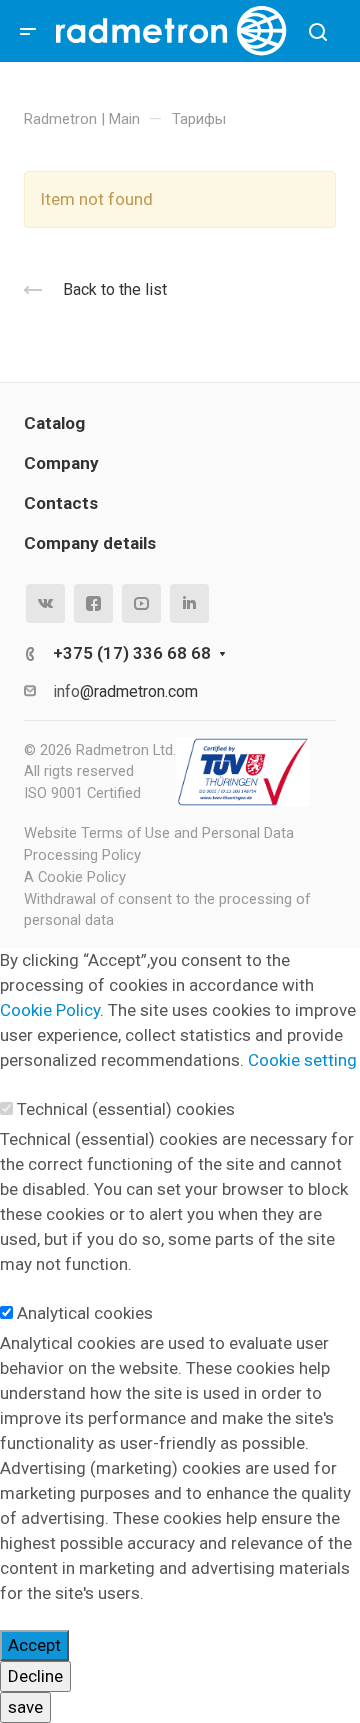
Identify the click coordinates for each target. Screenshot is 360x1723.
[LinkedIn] (189, 603)
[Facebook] (93, 603)
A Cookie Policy (75, 877)
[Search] (317, 32)
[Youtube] (141, 603)
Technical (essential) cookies (126, 1109)
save (25, 1707)
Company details (90, 543)
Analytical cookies (85, 1313)
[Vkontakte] (45, 603)
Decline (35, 1676)
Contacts (61, 503)
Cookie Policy (50, 1010)
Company (61, 463)
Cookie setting (302, 1060)
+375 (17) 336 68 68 (132, 653)
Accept (34, 1645)
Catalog (54, 423)
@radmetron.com (139, 691)
